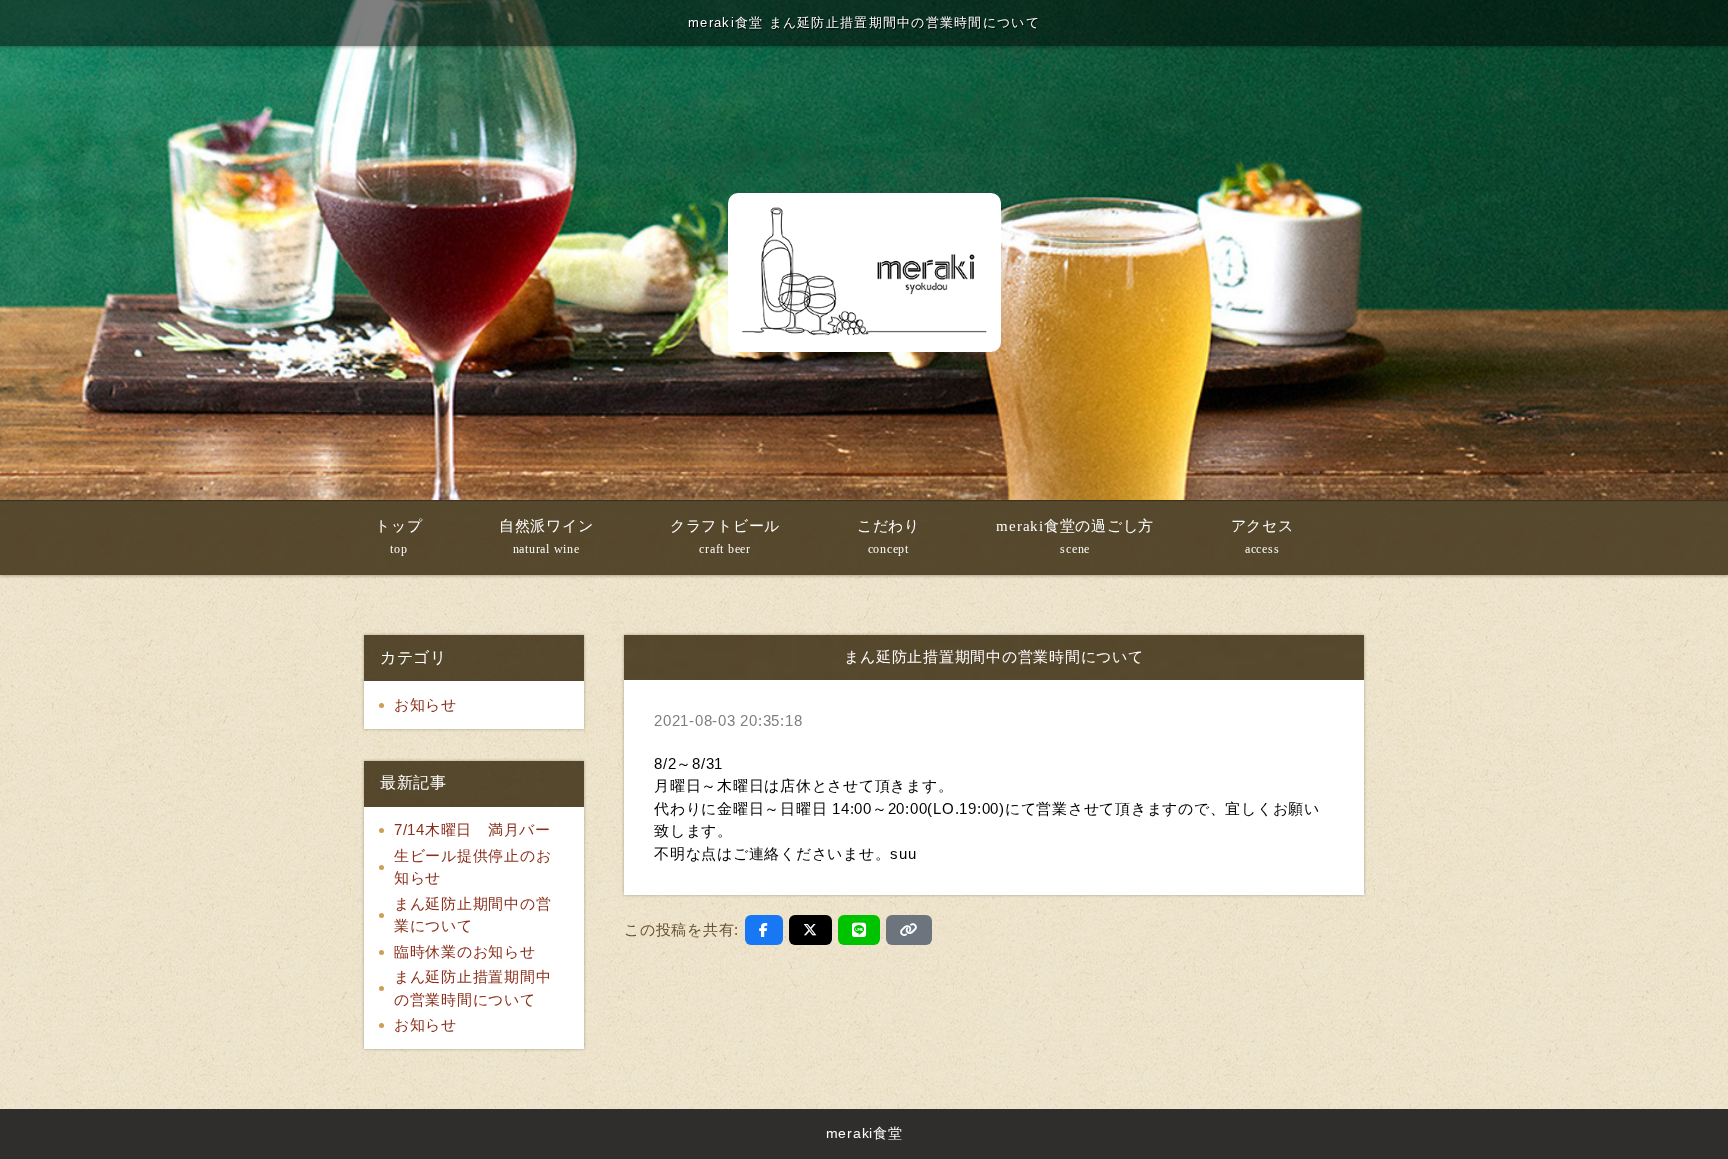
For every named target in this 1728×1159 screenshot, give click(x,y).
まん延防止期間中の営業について (473, 915)
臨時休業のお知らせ (465, 951)
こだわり (888, 537)
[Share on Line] (859, 930)
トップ (398, 537)
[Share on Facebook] (764, 930)
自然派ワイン (546, 537)
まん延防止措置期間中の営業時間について (473, 988)
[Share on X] (810, 930)
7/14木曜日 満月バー (472, 829)
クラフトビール (725, 537)
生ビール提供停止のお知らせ (473, 867)
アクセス (1262, 537)
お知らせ (425, 704)
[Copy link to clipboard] (909, 930)
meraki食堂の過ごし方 (1075, 537)
